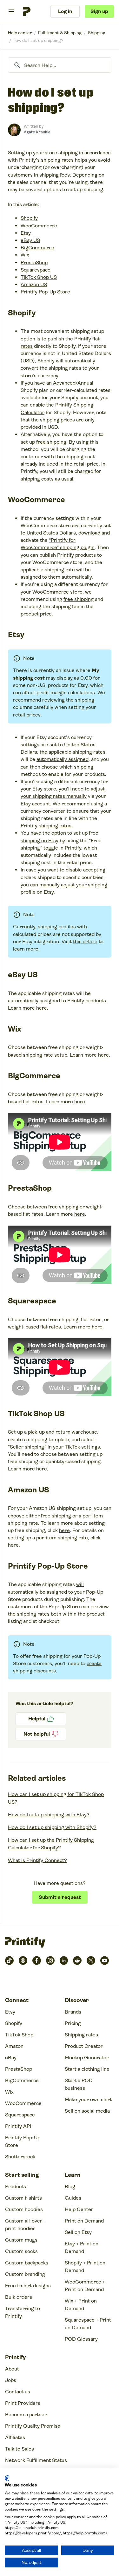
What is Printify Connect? (37, 1860)
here (42, 1008)
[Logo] (27, 11)
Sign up (99, 11)
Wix (25, 255)
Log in (65, 11)
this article (85, 942)
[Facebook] (37, 1961)
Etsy (26, 233)
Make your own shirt (88, 2099)
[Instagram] (50, 1961)
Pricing (73, 2023)
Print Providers (23, 2403)
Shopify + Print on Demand (85, 2267)
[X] (91, 1961)
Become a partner (26, 2415)
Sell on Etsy (78, 2232)
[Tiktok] (9, 1961)
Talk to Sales (20, 2449)
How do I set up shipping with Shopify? (52, 1827)
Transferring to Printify (23, 2312)
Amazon (14, 2046)
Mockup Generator (87, 2058)
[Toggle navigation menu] (11, 11)
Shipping (97, 33)
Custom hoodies (24, 2209)
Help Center (79, 2209)
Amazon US (34, 284)
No (41, 1734)
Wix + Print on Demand (81, 2305)
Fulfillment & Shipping (60, 33)
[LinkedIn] (64, 1961)
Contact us (18, 2392)
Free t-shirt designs (28, 2286)
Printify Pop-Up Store (45, 292)
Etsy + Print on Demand (82, 2247)
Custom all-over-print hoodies (25, 2225)
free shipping (51, 442)
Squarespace (36, 270)
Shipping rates (81, 2035)
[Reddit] (77, 1961)
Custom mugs (21, 2240)
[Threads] (23, 1961)
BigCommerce (37, 248)
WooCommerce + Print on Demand (85, 2286)
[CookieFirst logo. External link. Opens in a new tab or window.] (7, 2478)
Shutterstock (20, 2157)
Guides (73, 2198)
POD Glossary (81, 2339)
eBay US (30, 240)
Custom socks (21, 2251)
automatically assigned (63, 759)
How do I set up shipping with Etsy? (49, 1815)
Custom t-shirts (23, 2198)
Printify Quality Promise (33, 2426)
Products (16, 2186)
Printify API (18, 2126)
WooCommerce (39, 226)
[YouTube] (105, 1961)
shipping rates (57, 160)
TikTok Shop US (39, 277)
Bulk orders (19, 2297)
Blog (70, 2186)
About (12, 2369)
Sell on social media (87, 2111)
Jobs (11, 2380)
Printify (20, 33)
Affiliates (15, 2437)
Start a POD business (79, 2084)
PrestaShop (34, 262)
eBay (11, 2058)
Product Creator (84, 2046)
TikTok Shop (19, 2035)
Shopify (29, 218)
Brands (73, 2012)
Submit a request (60, 1897)
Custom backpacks (27, 2263)
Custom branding (25, 2274)
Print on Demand (84, 2221)
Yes (41, 1719)
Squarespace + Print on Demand (88, 2324)
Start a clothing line (87, 2069)
